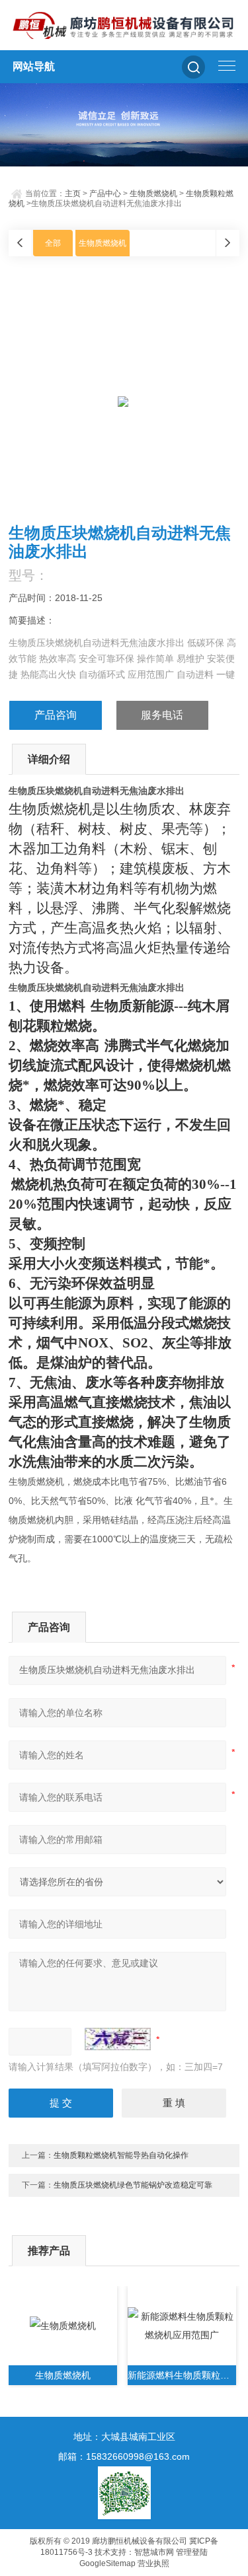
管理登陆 (192, 2552)
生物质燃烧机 (153, 194)
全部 (53, 243)
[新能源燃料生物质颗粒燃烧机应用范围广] (182, 2326)
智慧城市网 (154, 2552)
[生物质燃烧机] (63, 2326)
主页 (73, 194)
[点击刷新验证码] (118, 2039)
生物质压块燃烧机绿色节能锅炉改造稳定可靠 (133, 2185)
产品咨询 (56, 715)
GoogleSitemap (107, 2563)
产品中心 (105, 194)
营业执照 (153, 2563)
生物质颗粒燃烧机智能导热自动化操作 (121, 2155)
